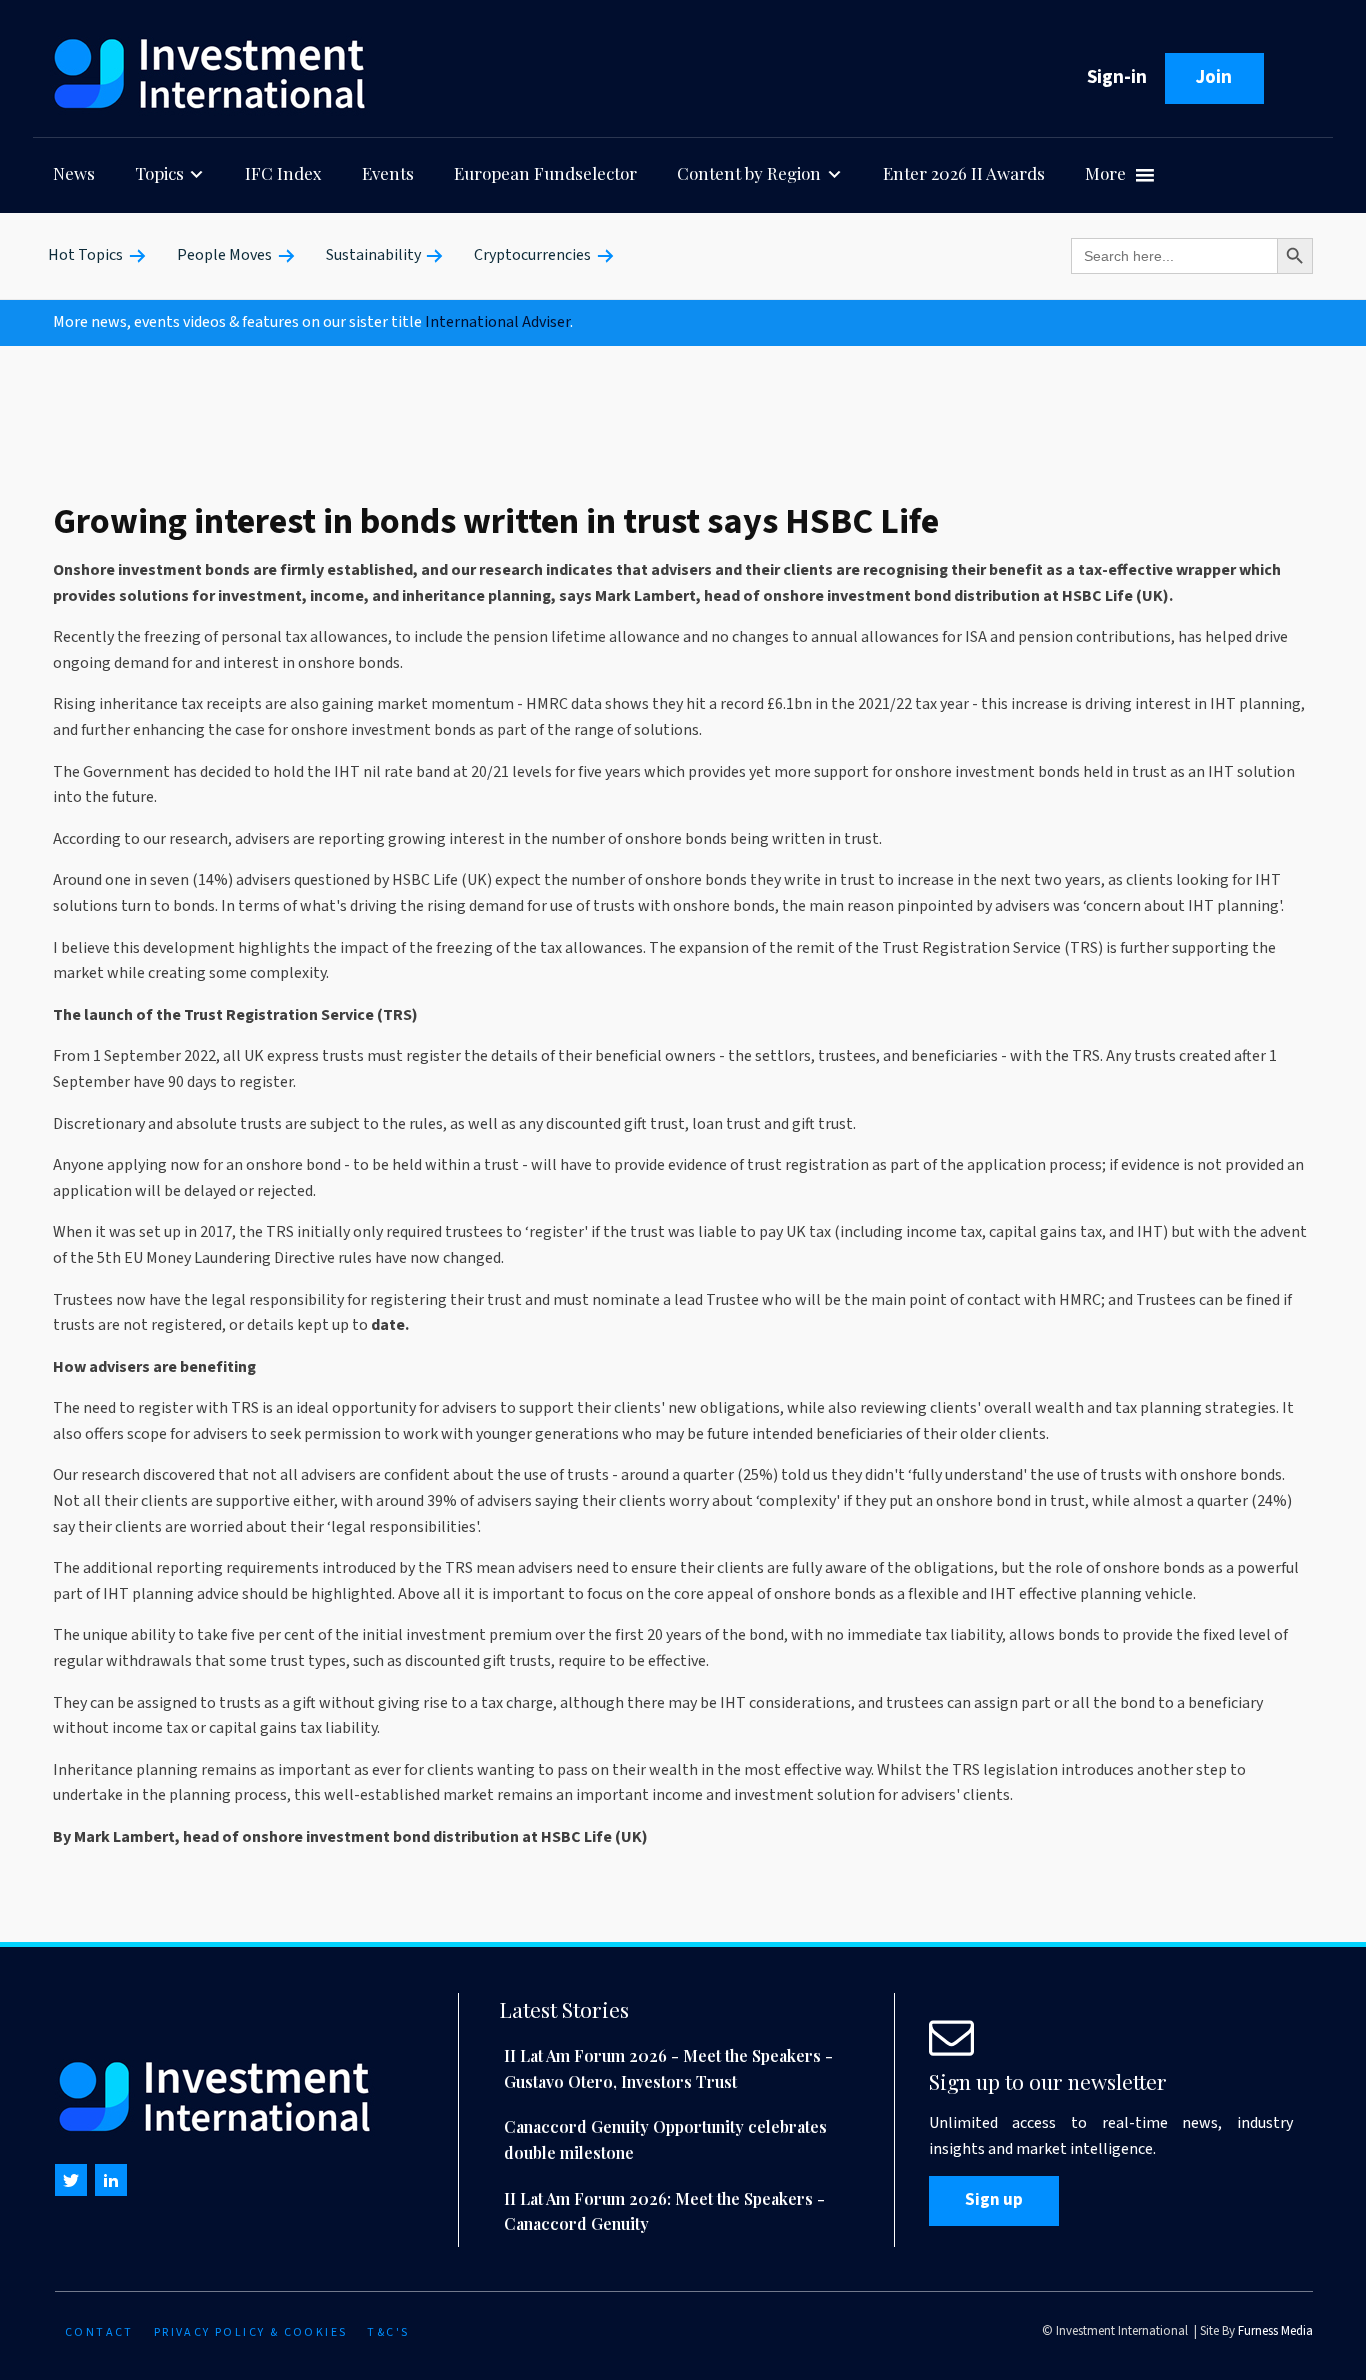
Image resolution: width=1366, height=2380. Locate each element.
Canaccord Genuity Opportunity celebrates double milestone (665, 2139)
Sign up (994, 2200)
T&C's (388, 2332)
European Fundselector (545, 173)
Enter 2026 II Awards (964, 173)
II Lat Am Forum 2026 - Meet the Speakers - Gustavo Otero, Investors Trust (668, 2068)
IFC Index (283, 173)
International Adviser (497, 322)
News (74, 173)
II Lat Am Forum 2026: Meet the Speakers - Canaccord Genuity (664, 2211)
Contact (99, 2332)
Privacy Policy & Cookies (251, 2332)
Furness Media (1275, 2331)
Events (388, 173)
